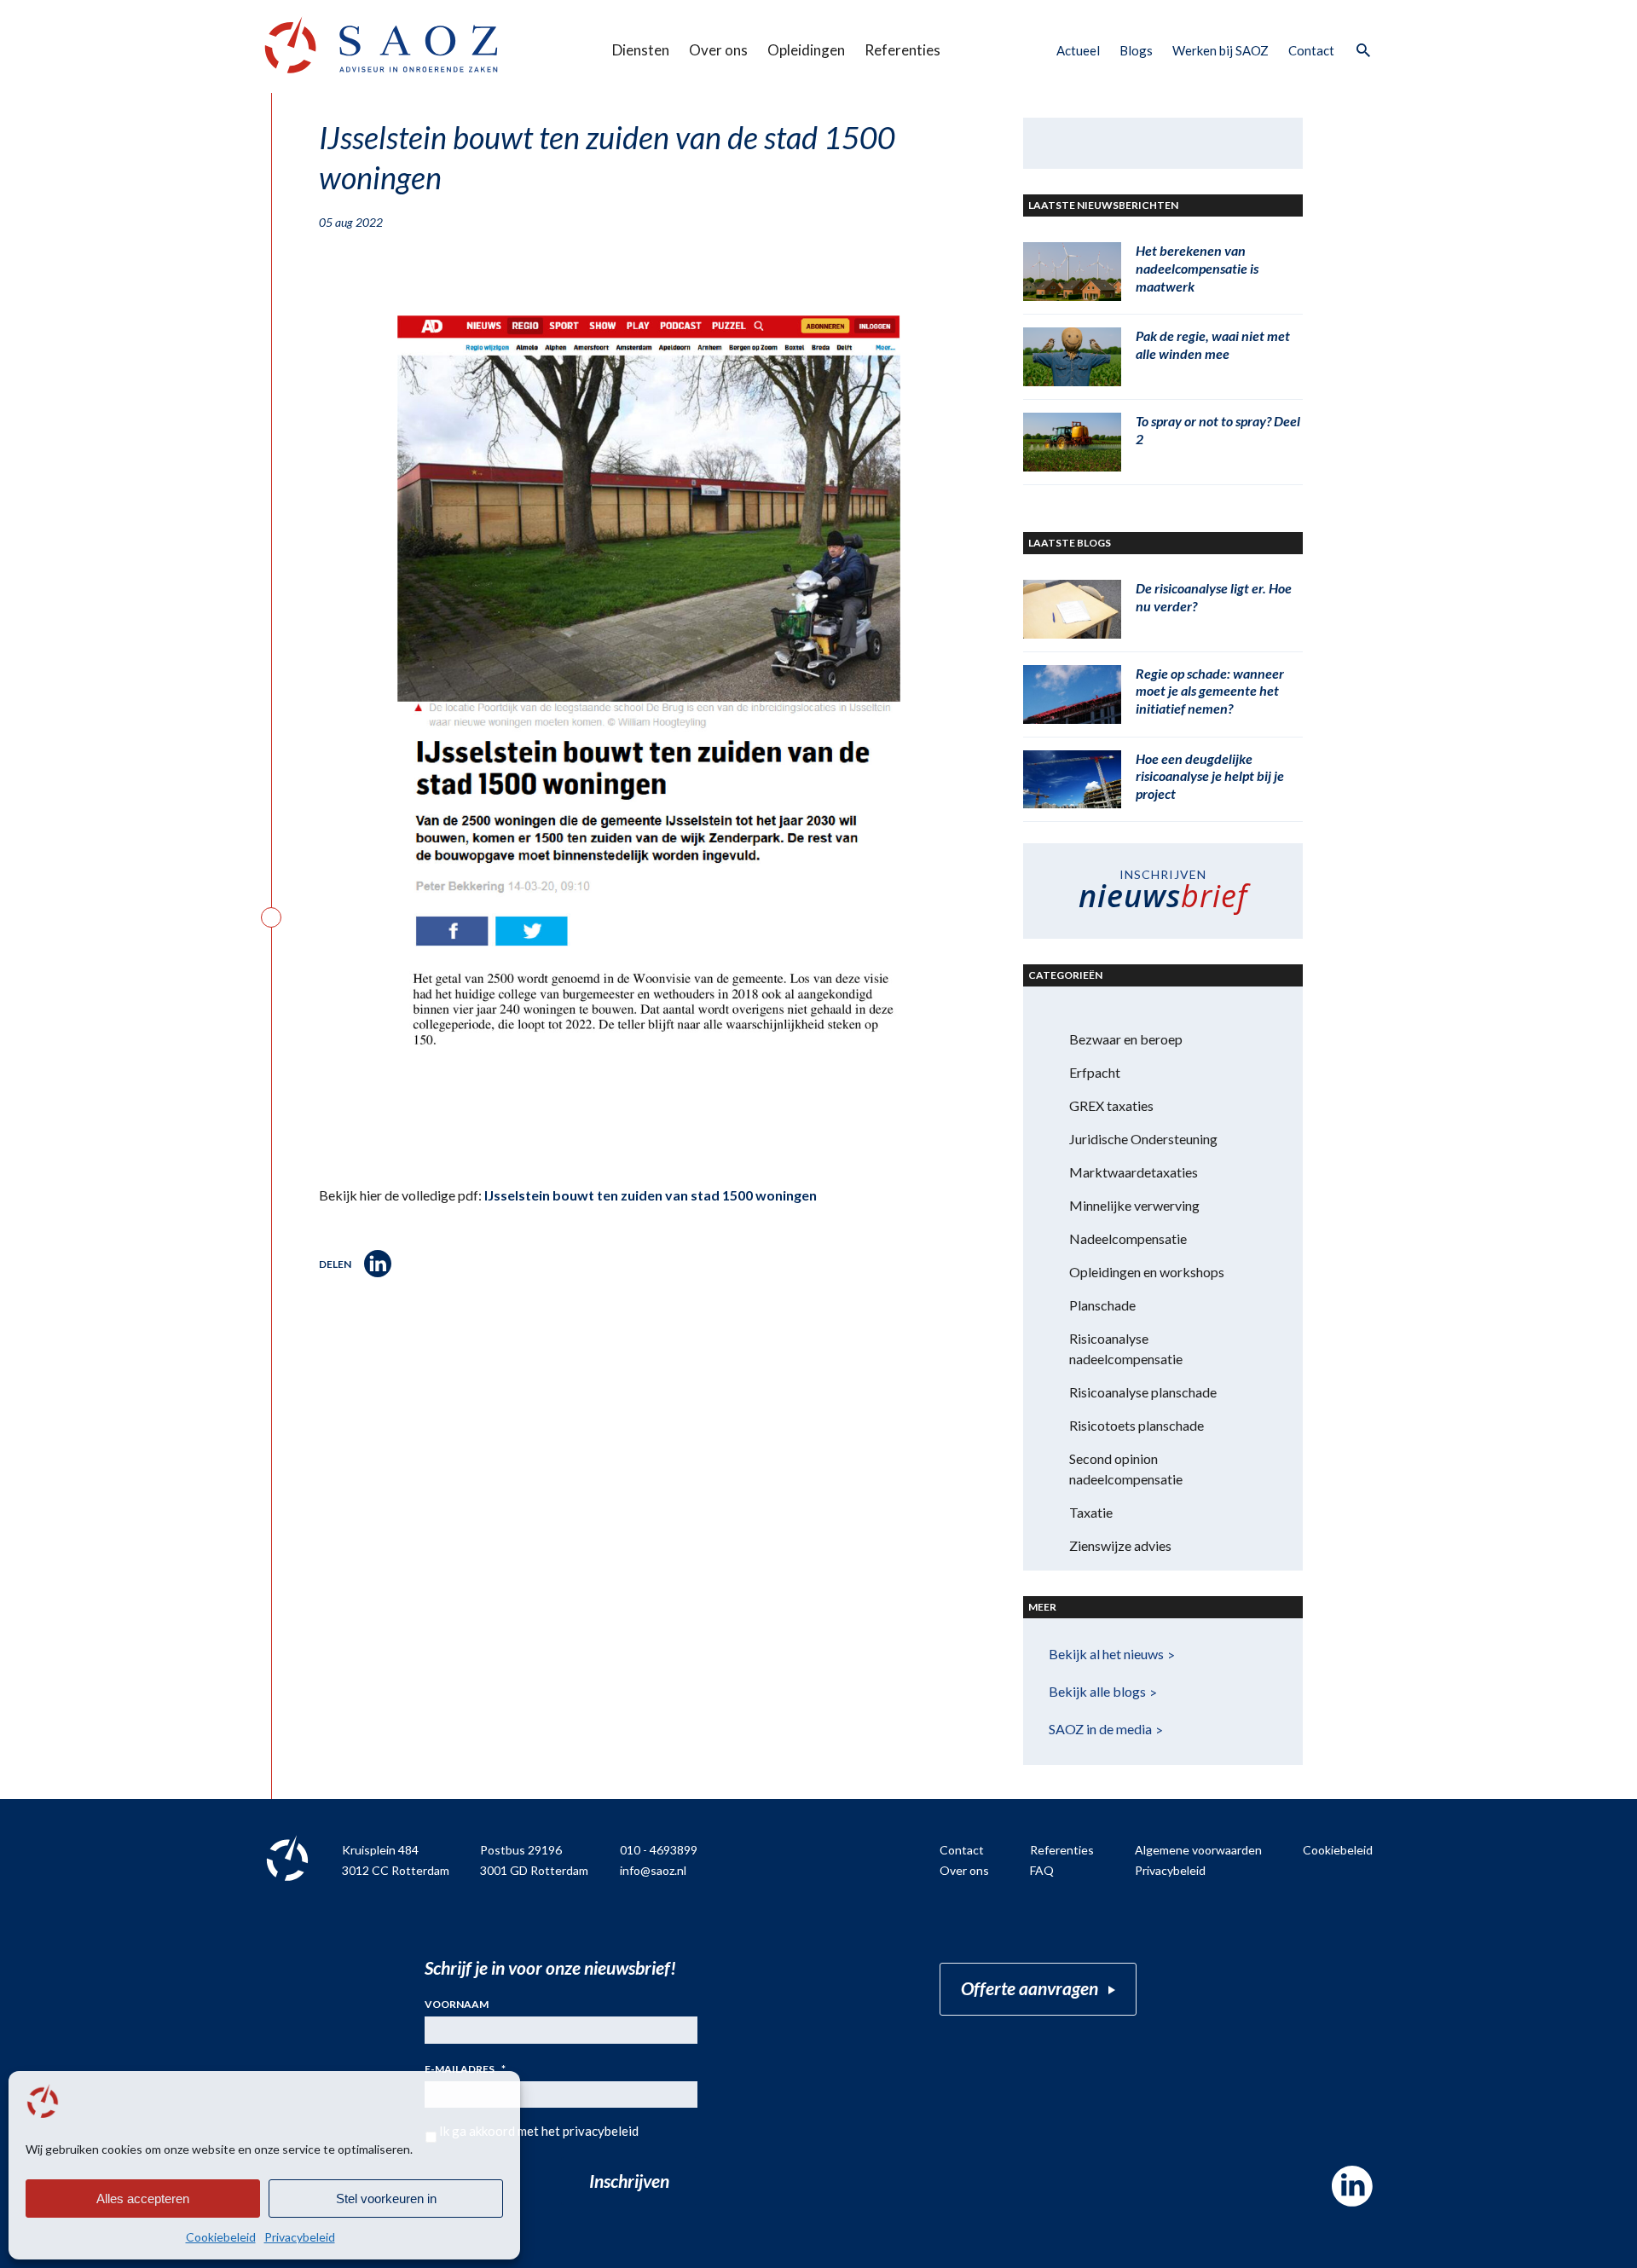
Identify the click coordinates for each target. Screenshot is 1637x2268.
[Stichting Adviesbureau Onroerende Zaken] (381, 45)
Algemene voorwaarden (1198, 1850)
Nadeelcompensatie (1128, 1238)
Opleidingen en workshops (1147, 1272)
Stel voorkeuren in (386, 2199)
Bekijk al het (1106, 1654)
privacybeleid (601, 2131)
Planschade (1102, 1305)
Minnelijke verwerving (1134, 1205)
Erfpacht (1095, 1072)
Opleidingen (806, 50)
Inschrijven (629, 2181)
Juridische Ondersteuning (1143, 1139)
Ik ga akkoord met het (539, 2131)
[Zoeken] (1362, 51)
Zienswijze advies (1120, 1545)
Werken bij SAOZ (1221, 50)
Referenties (902, 50)
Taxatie (1091, 1512)
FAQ (1042, 1870)
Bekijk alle (1097, 1691)
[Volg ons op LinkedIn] (1352, 2186)
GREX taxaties (1111, 1105)
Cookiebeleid (221, 2237)
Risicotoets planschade (1137, 1425)
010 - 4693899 (659, 1850)
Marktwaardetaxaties (1134, 1172)
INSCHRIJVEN (1163, 892)
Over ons (718, 50)
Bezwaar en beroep (1126, 1039)
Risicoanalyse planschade (1143, 1392)
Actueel (1078, 50)
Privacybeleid (300, 2237)
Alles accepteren (143, 2199)
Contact (1311, 50)
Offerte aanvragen (1030, 1988)
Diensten (641, 50)
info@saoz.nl (653, 1870)
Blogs (1136, 50)
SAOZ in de (1100, 1729)
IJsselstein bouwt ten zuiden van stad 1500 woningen (651, 1195)
